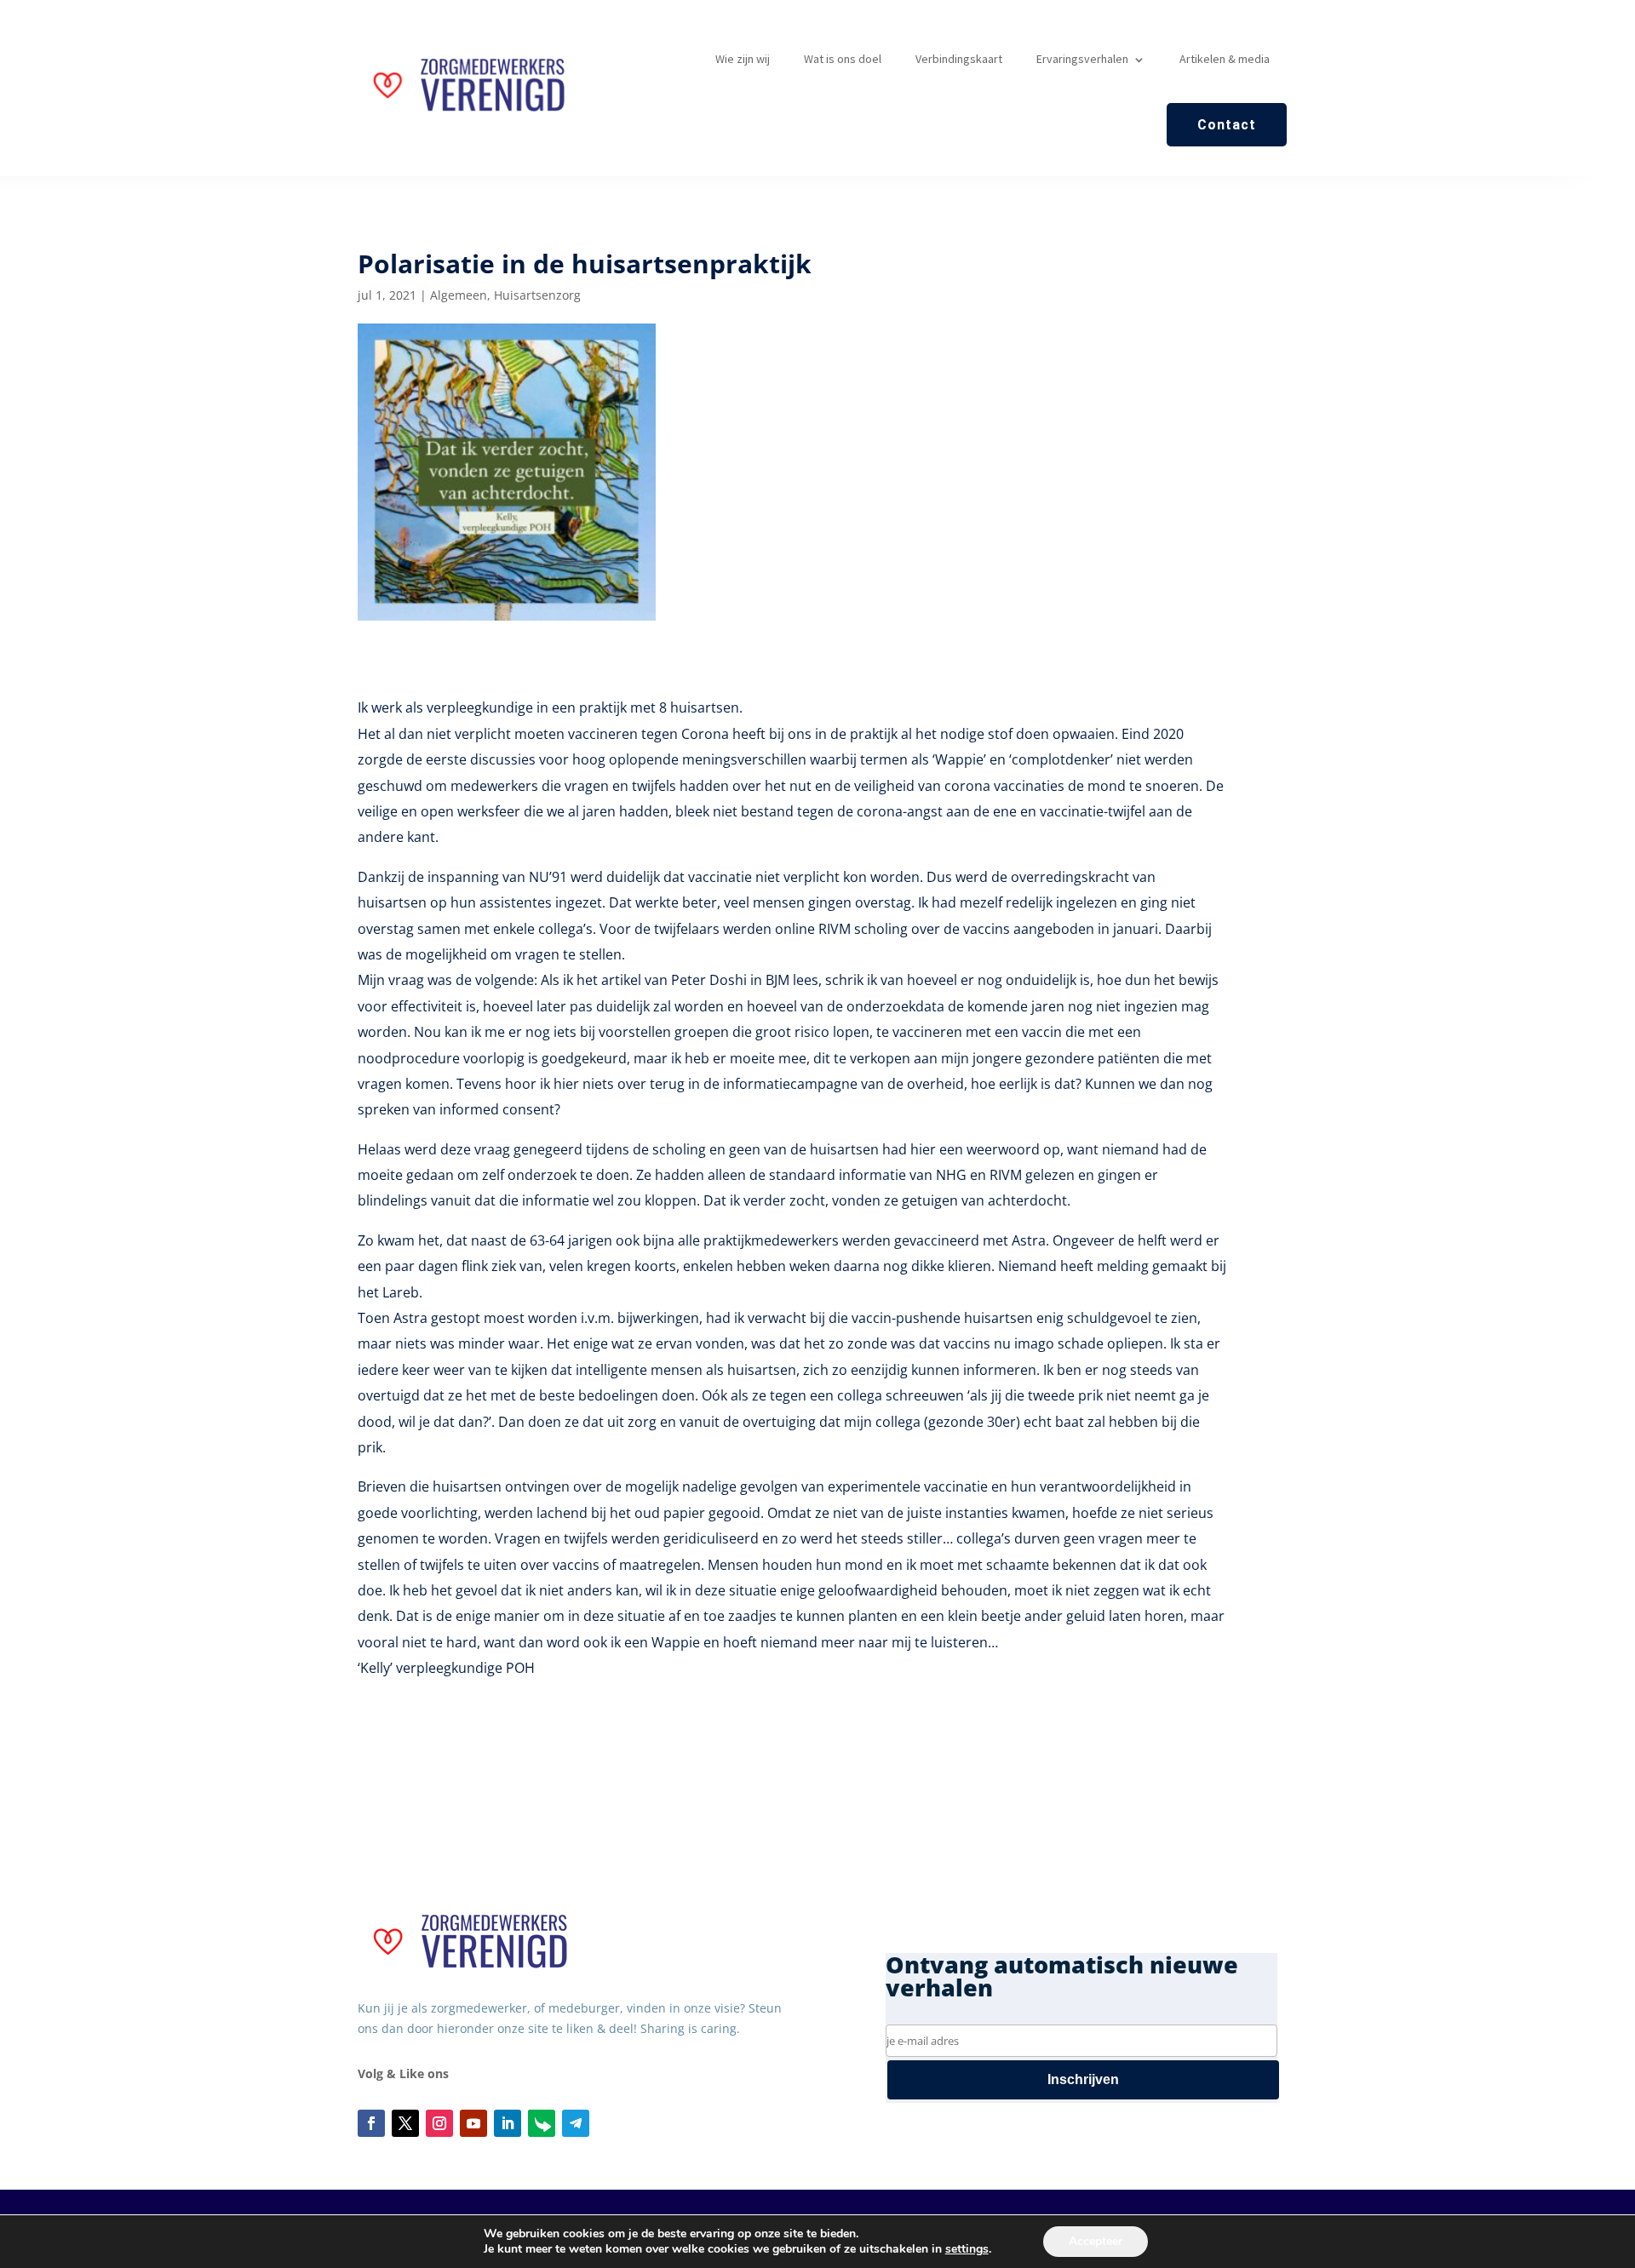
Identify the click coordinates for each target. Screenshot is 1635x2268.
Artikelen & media (1225, 59)
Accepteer (1096, 2241)
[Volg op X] (405, 2123)
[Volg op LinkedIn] (508, 2123)
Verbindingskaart (959, 59)
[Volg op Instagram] (439, 2123)
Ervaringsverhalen (1082, 59)
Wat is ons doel (843, 59)
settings (967, 2249)
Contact (1227, 125)
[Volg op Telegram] (576, 2123)
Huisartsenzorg (537, 295)
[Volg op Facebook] (371, 2123)
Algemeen (459, 295)
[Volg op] (542, 2123)
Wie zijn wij (743, 59)
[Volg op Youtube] (473, 2123)
